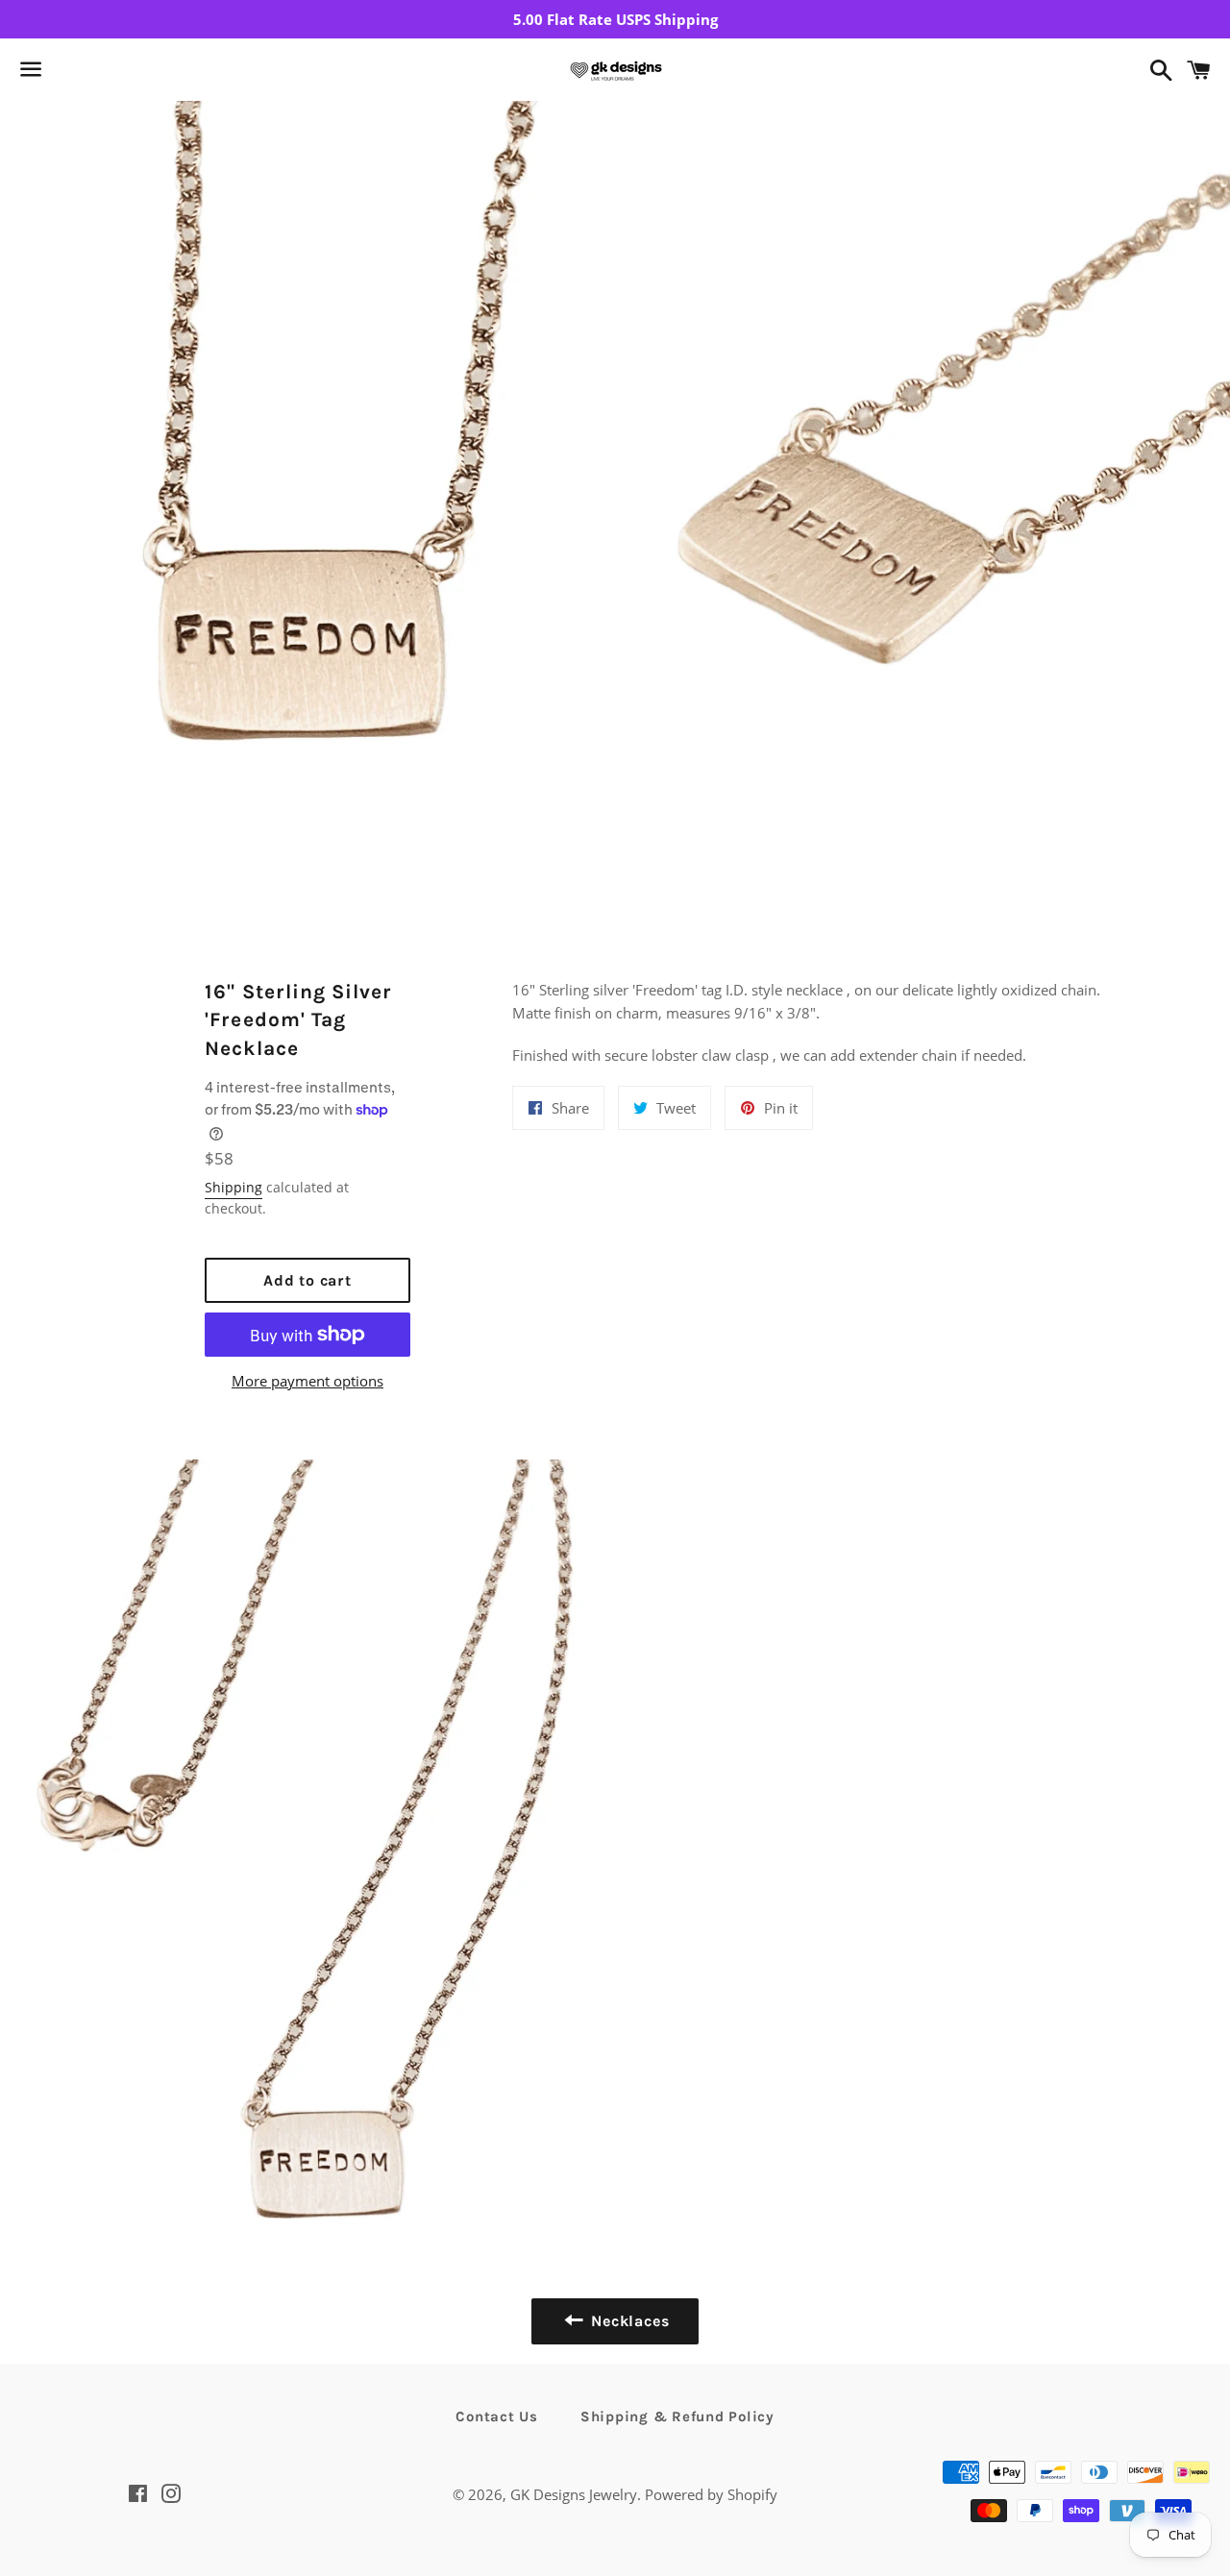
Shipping (234, 1187)
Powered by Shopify (711, 2494)
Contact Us (497, 2417)
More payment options (307, 1381)
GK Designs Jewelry (574, 2494)
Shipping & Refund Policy (677, 2417)
